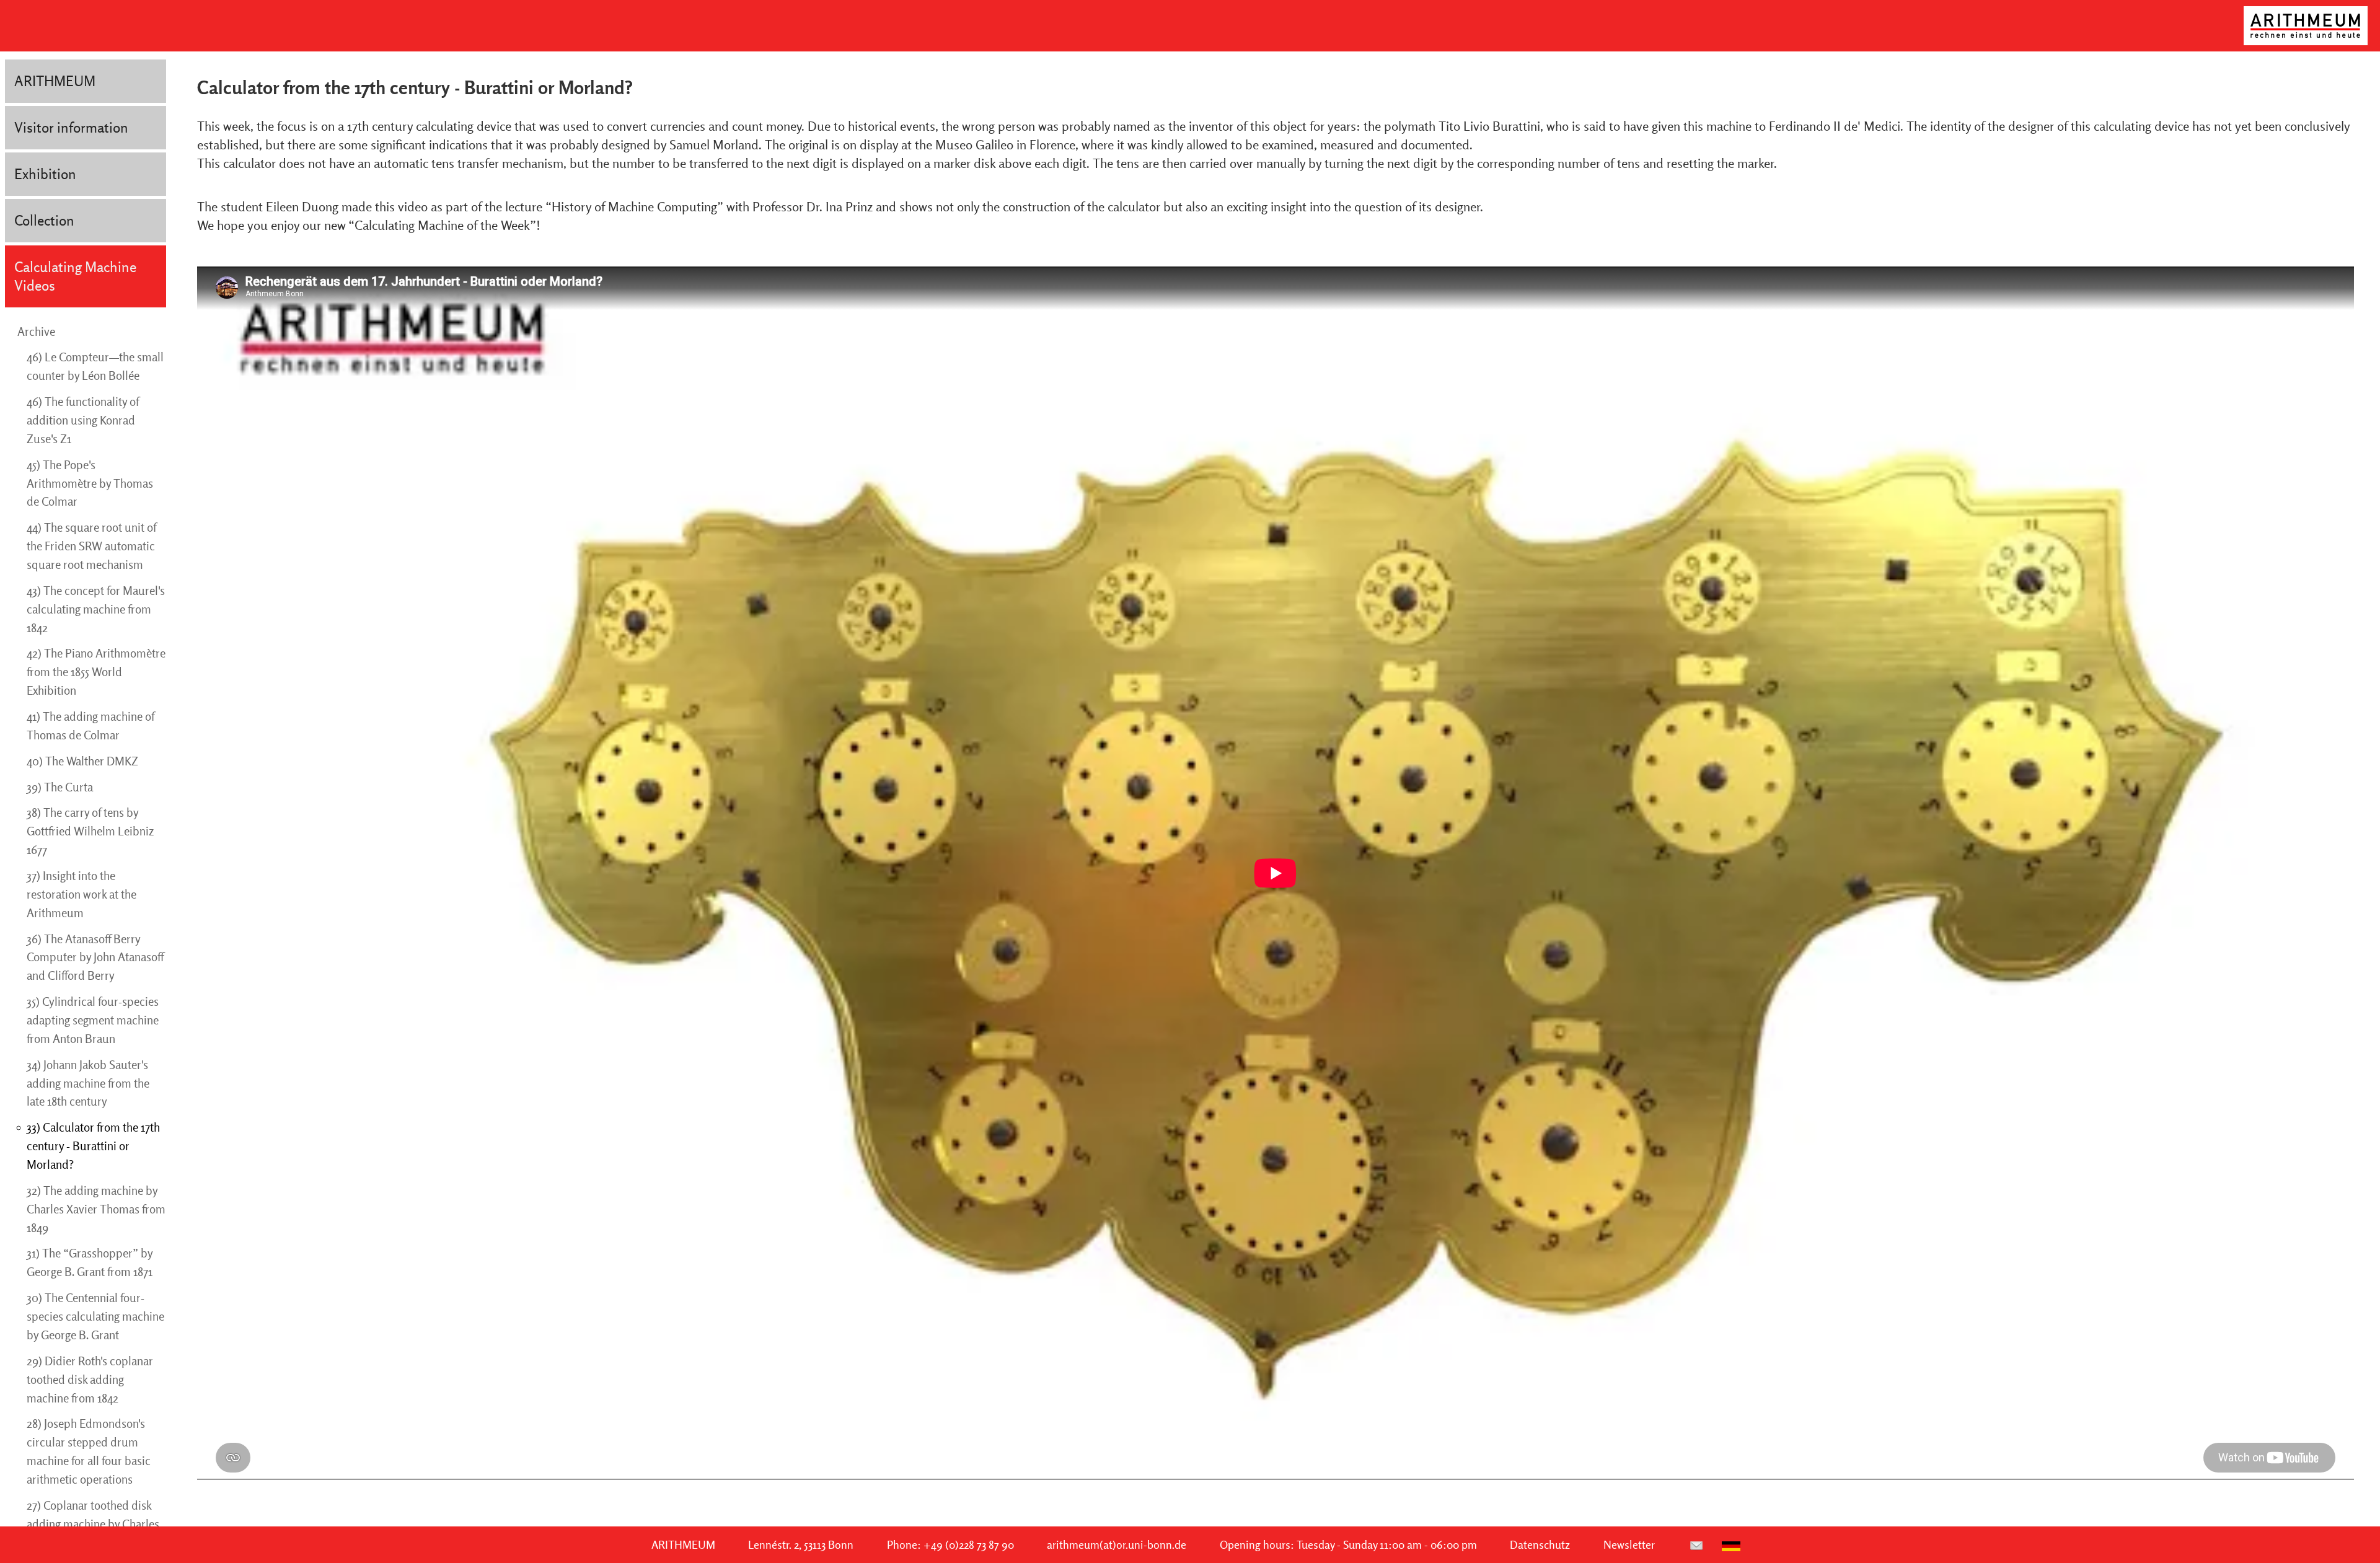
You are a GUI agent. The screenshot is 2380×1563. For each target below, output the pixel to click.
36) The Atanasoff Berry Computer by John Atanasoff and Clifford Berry (95, 958)
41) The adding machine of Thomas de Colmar (90, 726)
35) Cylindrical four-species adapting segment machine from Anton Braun (93, 1020)
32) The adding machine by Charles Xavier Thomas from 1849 (96, 1209)
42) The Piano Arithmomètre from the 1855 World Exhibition (96, 672)
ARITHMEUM (55, 81)
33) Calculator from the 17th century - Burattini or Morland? (93, 1146)
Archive (36, 332)
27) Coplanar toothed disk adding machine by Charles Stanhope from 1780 (93, 1524)
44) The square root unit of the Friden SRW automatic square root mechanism (91, 546)
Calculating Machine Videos (75, 276)
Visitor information (71, 127)
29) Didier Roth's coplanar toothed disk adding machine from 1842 (90, 1380)
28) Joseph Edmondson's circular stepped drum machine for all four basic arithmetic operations (89, 1451)
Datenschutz (1540, 1545)
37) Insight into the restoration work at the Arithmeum (82, 894)
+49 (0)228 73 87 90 (969, 1545)
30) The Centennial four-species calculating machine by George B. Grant (95, 1316)
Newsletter (1629, 1545)
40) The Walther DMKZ (82, 761)
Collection (44, 220)
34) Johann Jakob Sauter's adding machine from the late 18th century (88, 1083)
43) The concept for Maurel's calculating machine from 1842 (96, 609)
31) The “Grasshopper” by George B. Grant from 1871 (90, 1262)
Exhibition (45, 174)
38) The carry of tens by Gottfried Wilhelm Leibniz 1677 (90, 831)
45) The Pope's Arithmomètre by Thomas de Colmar (90, 483)
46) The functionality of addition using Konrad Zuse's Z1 (83, 420)
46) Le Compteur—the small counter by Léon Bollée (95, 366)
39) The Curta (60, 787)
